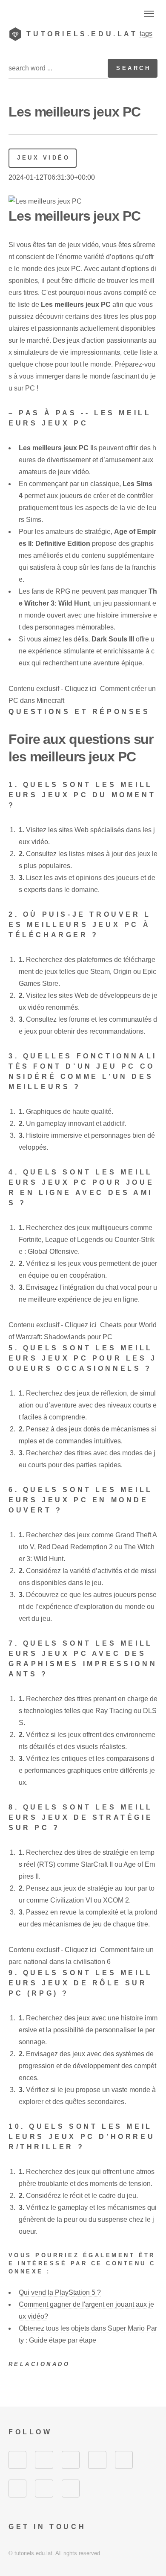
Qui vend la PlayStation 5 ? (60, 2292)
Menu (149, 14)
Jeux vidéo (43, 158)
